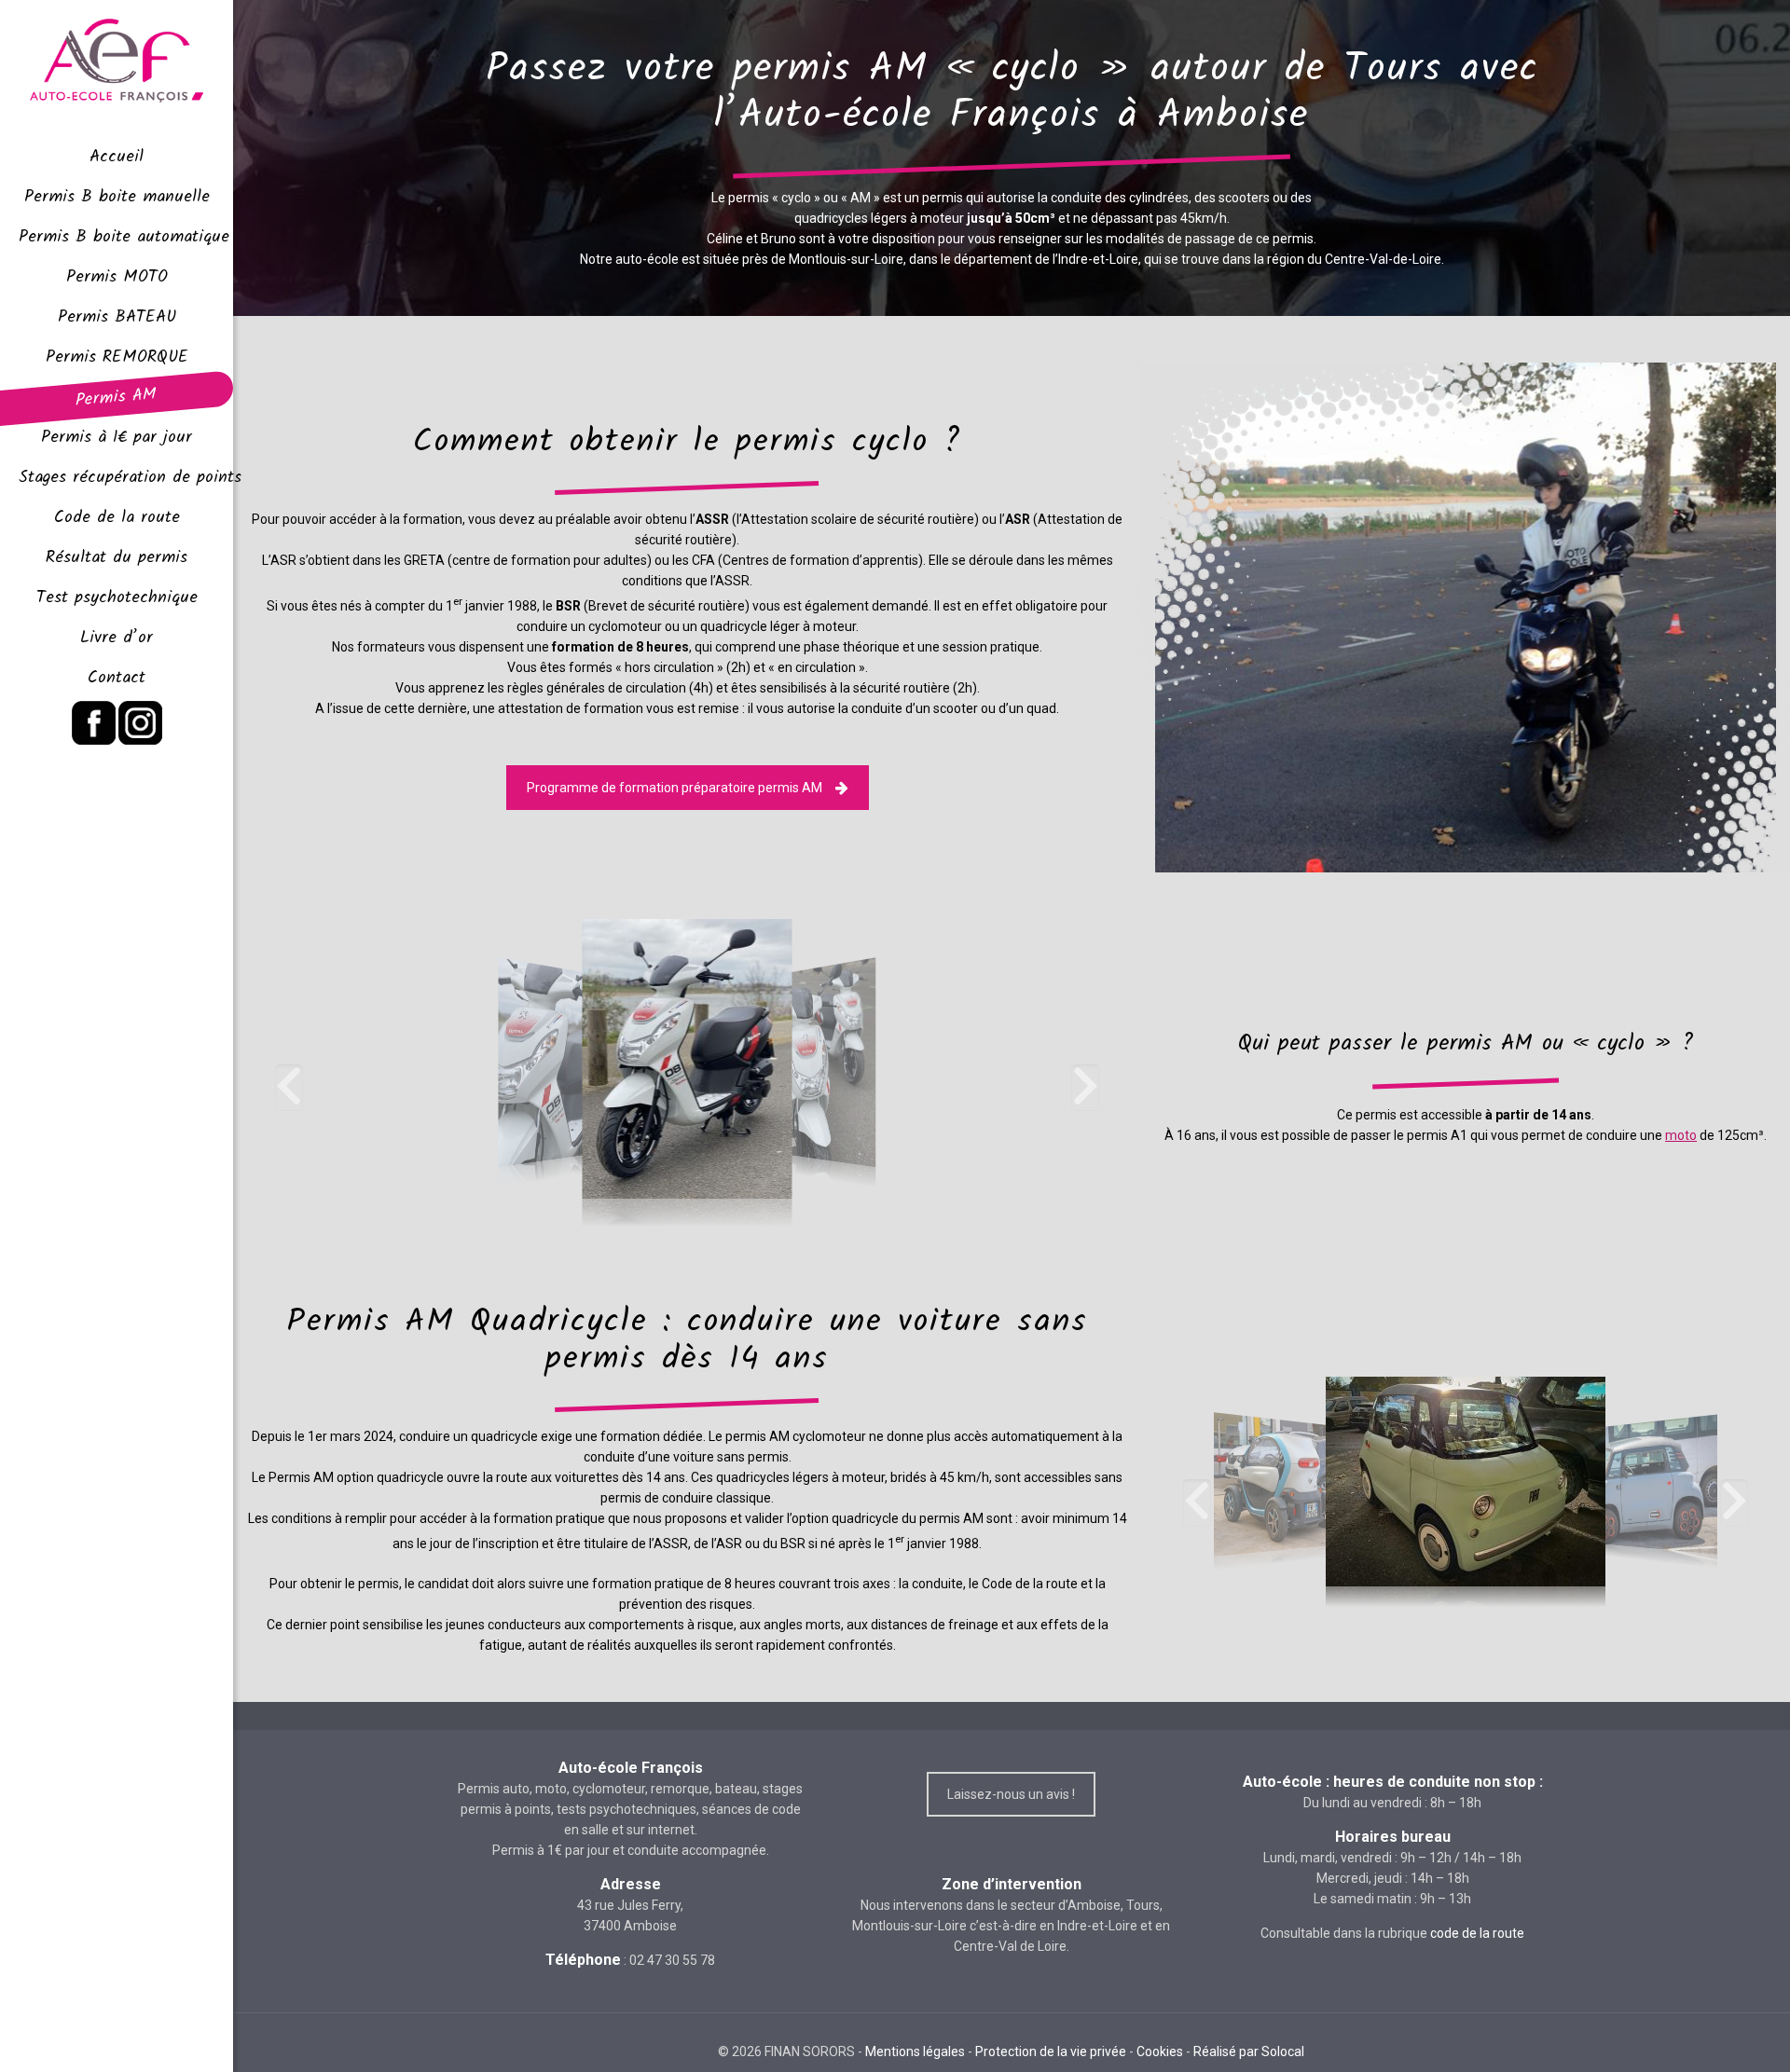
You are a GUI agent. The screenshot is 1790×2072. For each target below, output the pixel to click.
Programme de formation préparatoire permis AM (675, 788)
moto (1681, 1135)
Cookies (1160, 2051)
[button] (289, 1088)
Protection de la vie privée (1051, 2051)
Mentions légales (915, 2051)
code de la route (1477, 1933)
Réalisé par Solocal (1249, 2051)
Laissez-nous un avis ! (1011, 1794)
